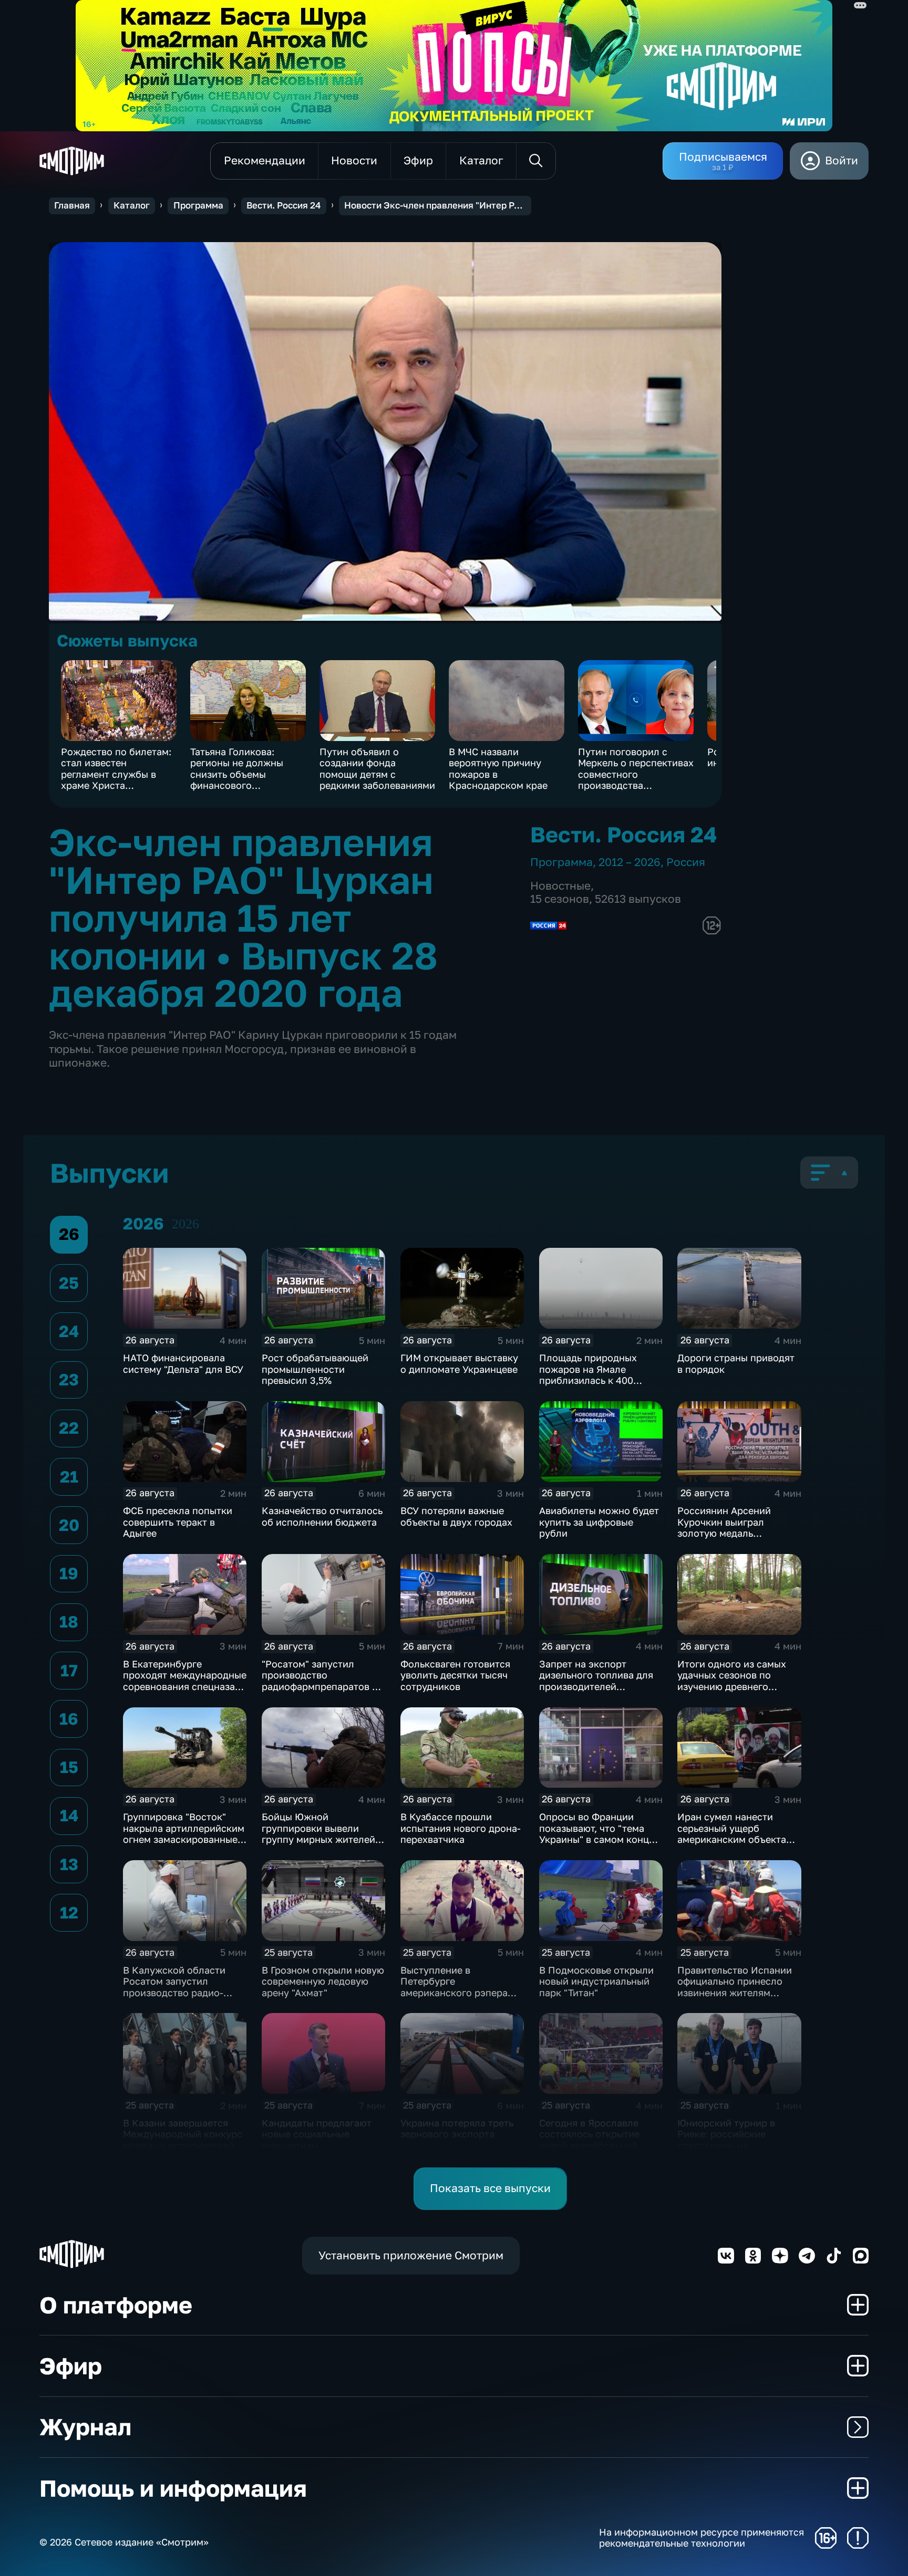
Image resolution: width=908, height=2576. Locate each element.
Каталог (132, 205)
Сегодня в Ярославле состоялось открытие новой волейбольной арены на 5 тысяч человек (600, 2140)
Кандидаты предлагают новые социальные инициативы (317, 2134)
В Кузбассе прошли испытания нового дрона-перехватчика (461, 1828)
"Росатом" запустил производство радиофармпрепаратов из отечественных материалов (322, 1686)
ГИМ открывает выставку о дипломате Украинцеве (459, 1363)
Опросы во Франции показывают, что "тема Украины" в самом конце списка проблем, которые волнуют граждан (600, 1839)
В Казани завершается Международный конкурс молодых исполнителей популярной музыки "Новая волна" (183, 2145)
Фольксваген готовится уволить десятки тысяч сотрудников (455, 1675)
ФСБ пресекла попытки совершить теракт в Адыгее (178, 1522)
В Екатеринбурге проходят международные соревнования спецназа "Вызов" (185, 1681)
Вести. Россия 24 (283, 205)
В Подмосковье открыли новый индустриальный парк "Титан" (596, 1981)
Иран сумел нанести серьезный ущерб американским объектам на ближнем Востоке (735, 1834)
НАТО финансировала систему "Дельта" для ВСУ (183, 1363)
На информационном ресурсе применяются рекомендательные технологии (701, 2538)
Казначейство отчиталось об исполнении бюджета (322, 1516)
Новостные (560, 886)
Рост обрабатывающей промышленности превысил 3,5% (315, 1369)
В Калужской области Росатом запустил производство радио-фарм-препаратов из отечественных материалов (174, 1998)
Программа (198, 205)
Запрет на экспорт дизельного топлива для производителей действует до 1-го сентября (596, 1686)
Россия (686, 862)
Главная (72, 205)
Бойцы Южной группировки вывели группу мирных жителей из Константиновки (318, 1834)
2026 (185, 1224)
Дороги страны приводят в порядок (736, 1363)
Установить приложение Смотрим (411, 2255)
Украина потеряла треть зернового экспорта (457, 2129)
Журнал (85, 2427)
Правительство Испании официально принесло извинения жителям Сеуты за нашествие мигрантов (735, 1993)
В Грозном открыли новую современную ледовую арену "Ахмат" (323, 1981)
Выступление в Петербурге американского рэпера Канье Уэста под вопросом (454, 1993)
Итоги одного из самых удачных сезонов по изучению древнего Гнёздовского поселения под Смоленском (735, 1686)
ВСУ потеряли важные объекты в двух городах (456, 1516)
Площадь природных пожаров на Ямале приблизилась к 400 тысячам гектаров (588, 1375)
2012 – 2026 (630, 862)
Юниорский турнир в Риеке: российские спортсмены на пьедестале (726, 2140)
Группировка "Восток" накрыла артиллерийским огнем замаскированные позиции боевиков (184, 1834)
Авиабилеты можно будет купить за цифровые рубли (599, 1522)
